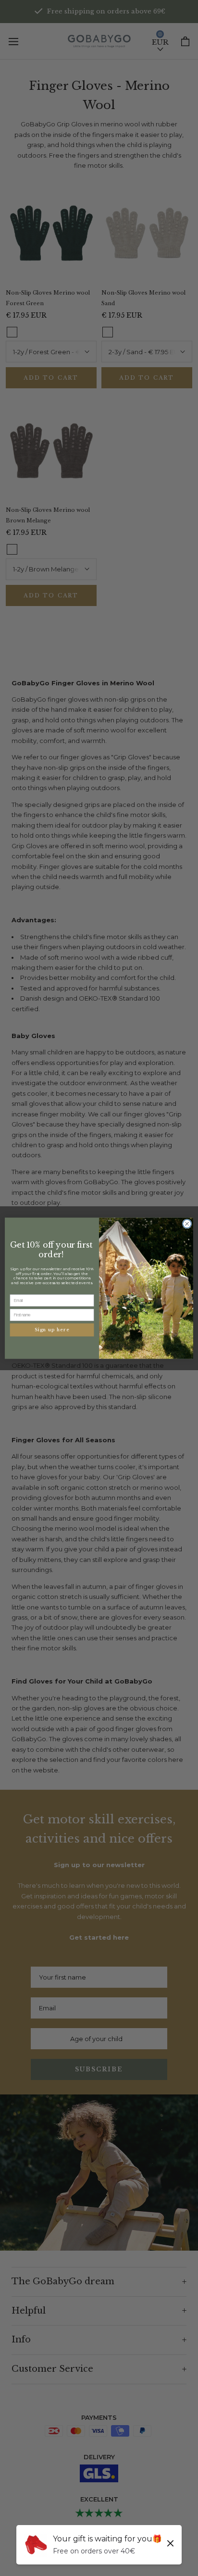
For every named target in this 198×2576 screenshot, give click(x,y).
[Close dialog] (187, 1224)
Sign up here (52, 1330)
